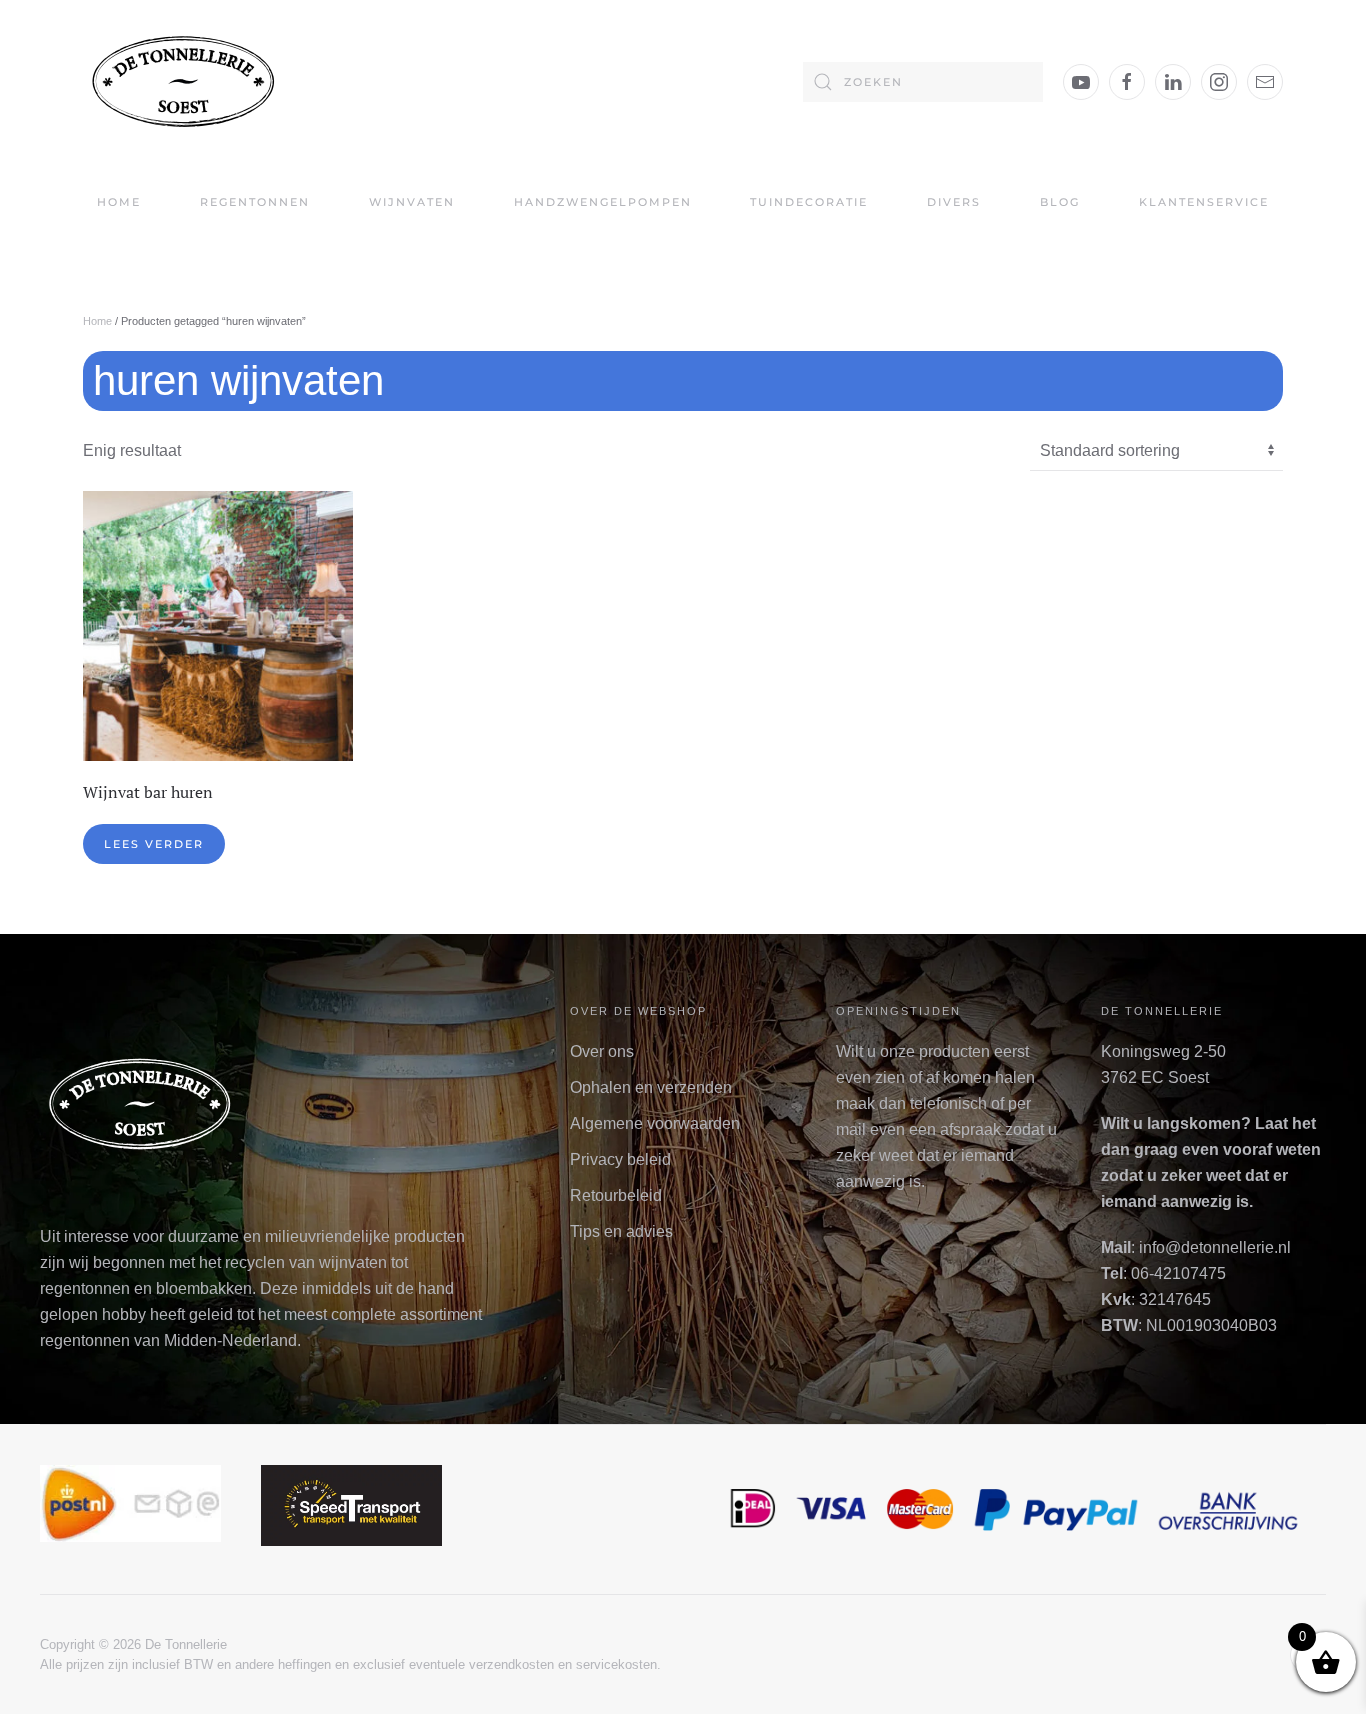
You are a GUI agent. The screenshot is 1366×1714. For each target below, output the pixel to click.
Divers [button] (954, 202)
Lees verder (154, 844)
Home (119, 202)
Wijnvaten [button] (412, 202)
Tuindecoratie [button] (809, 202)
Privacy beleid (620, 1159)
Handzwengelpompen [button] (603, 202)
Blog (1060, 202)
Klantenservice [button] (1204, 202)
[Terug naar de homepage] (183, 81)
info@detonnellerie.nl (1215, 1247)
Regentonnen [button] (255, 202)
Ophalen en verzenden (651, 1087)
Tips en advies (621, 1231)
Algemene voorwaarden (655, 1123)
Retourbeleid (616, 1195)
